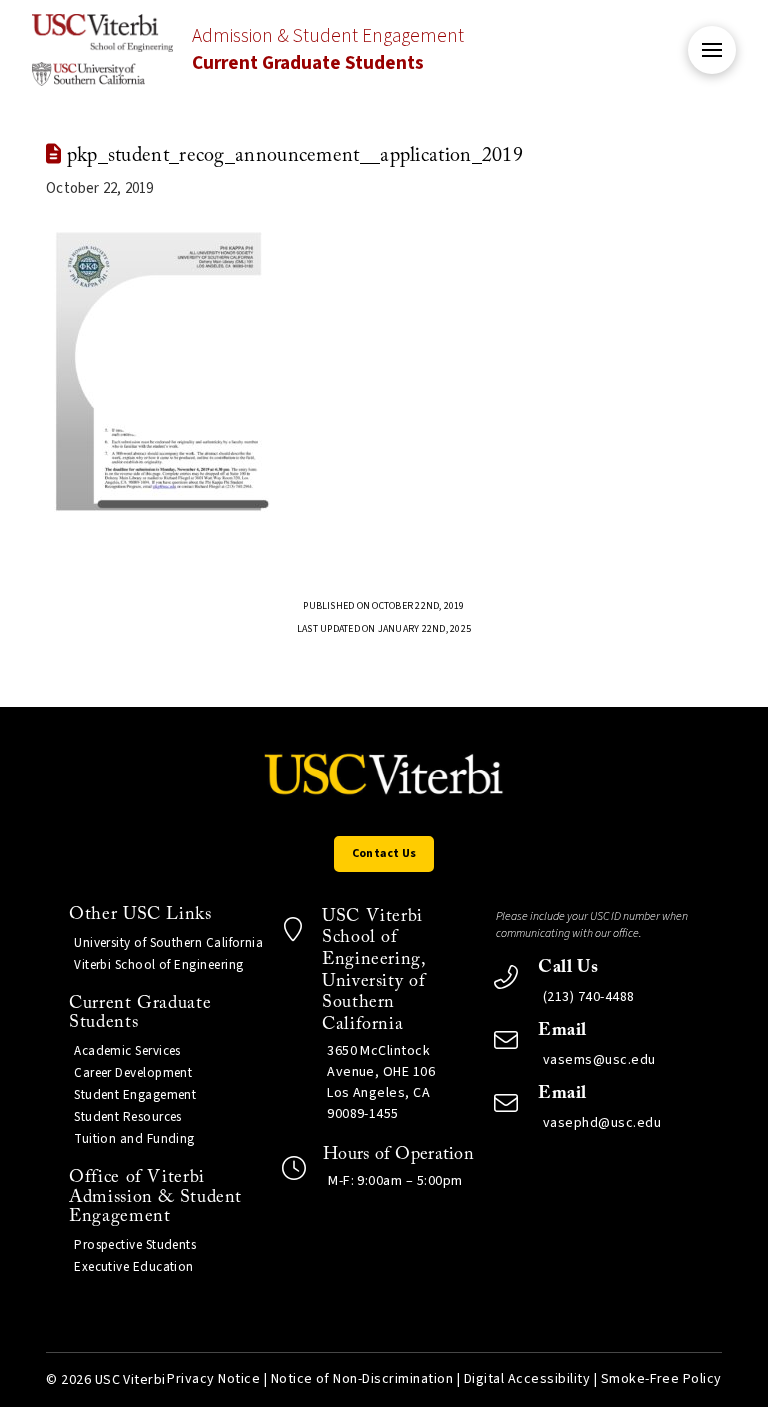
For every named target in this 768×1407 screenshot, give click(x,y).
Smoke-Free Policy (661, 1379)
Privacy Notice (213, 1379)
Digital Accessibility (527, 1379)
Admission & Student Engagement (328, 49)
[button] (712, 50)
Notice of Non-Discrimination (362, 1379)
